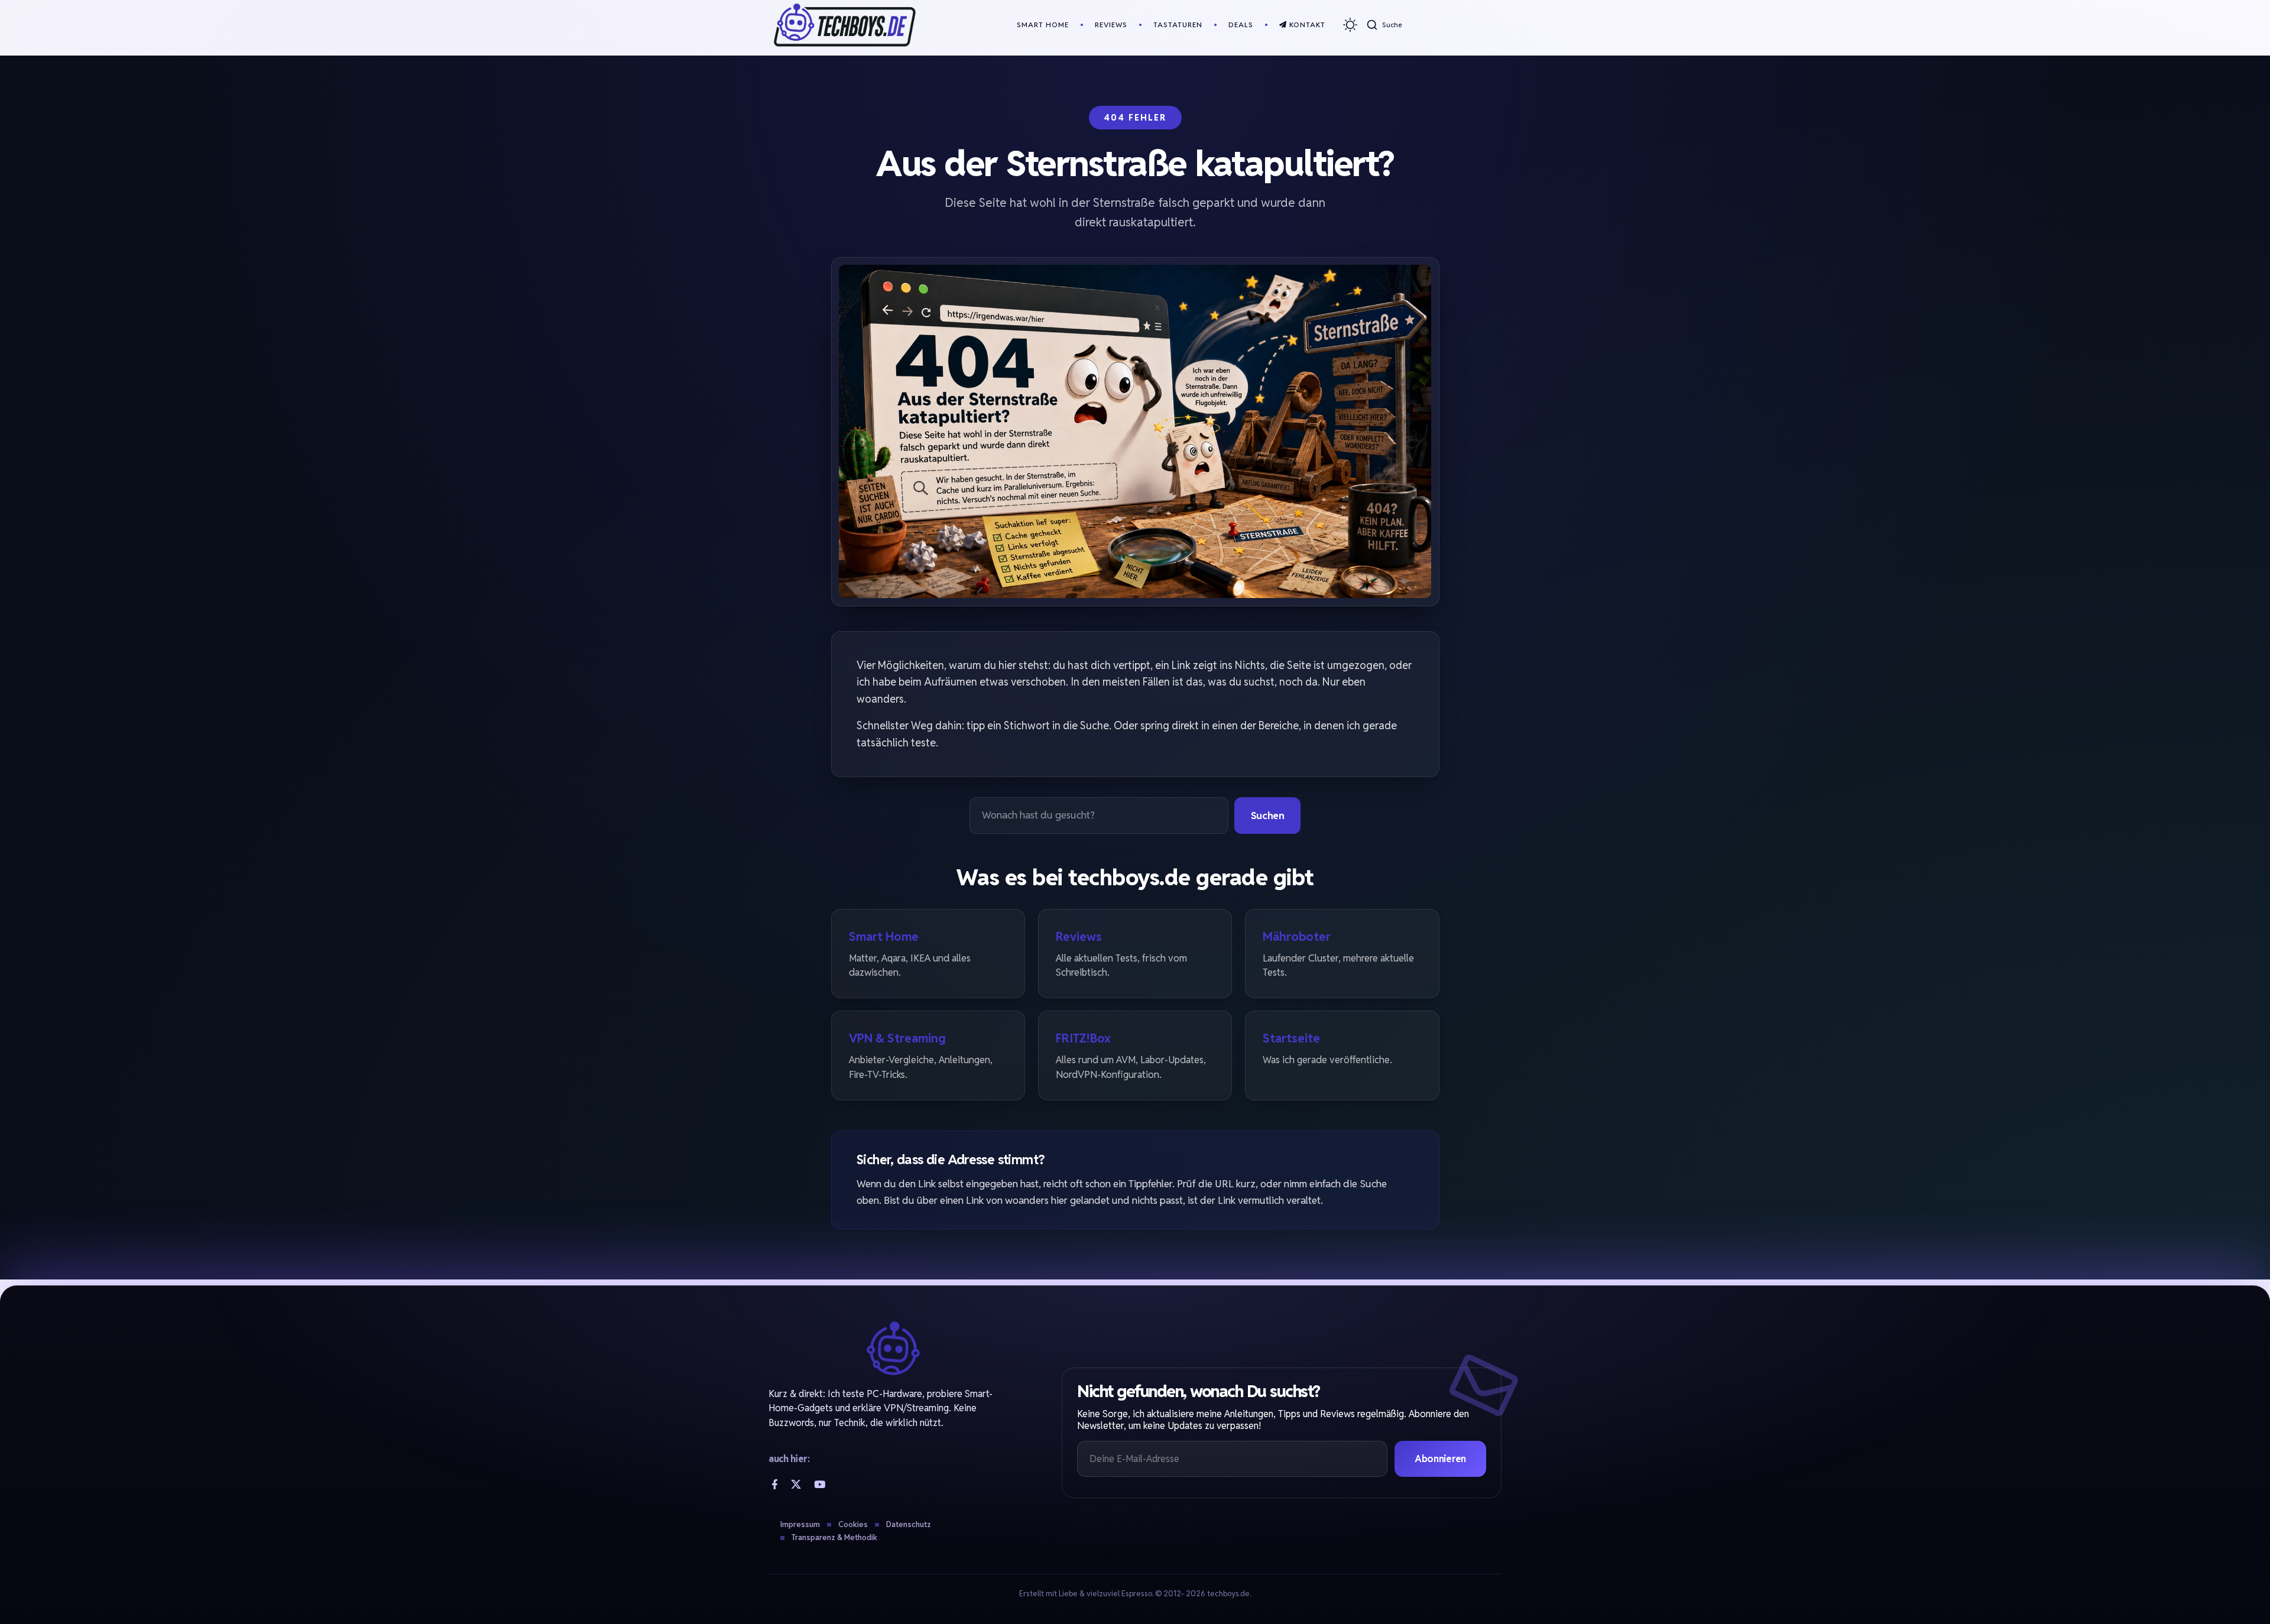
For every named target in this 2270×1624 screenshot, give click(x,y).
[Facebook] (775, 1484)
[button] (1384, 25)
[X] (796, 1484)
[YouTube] (820, 1484)
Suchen (1268, 816)
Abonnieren (1440, 1459)
